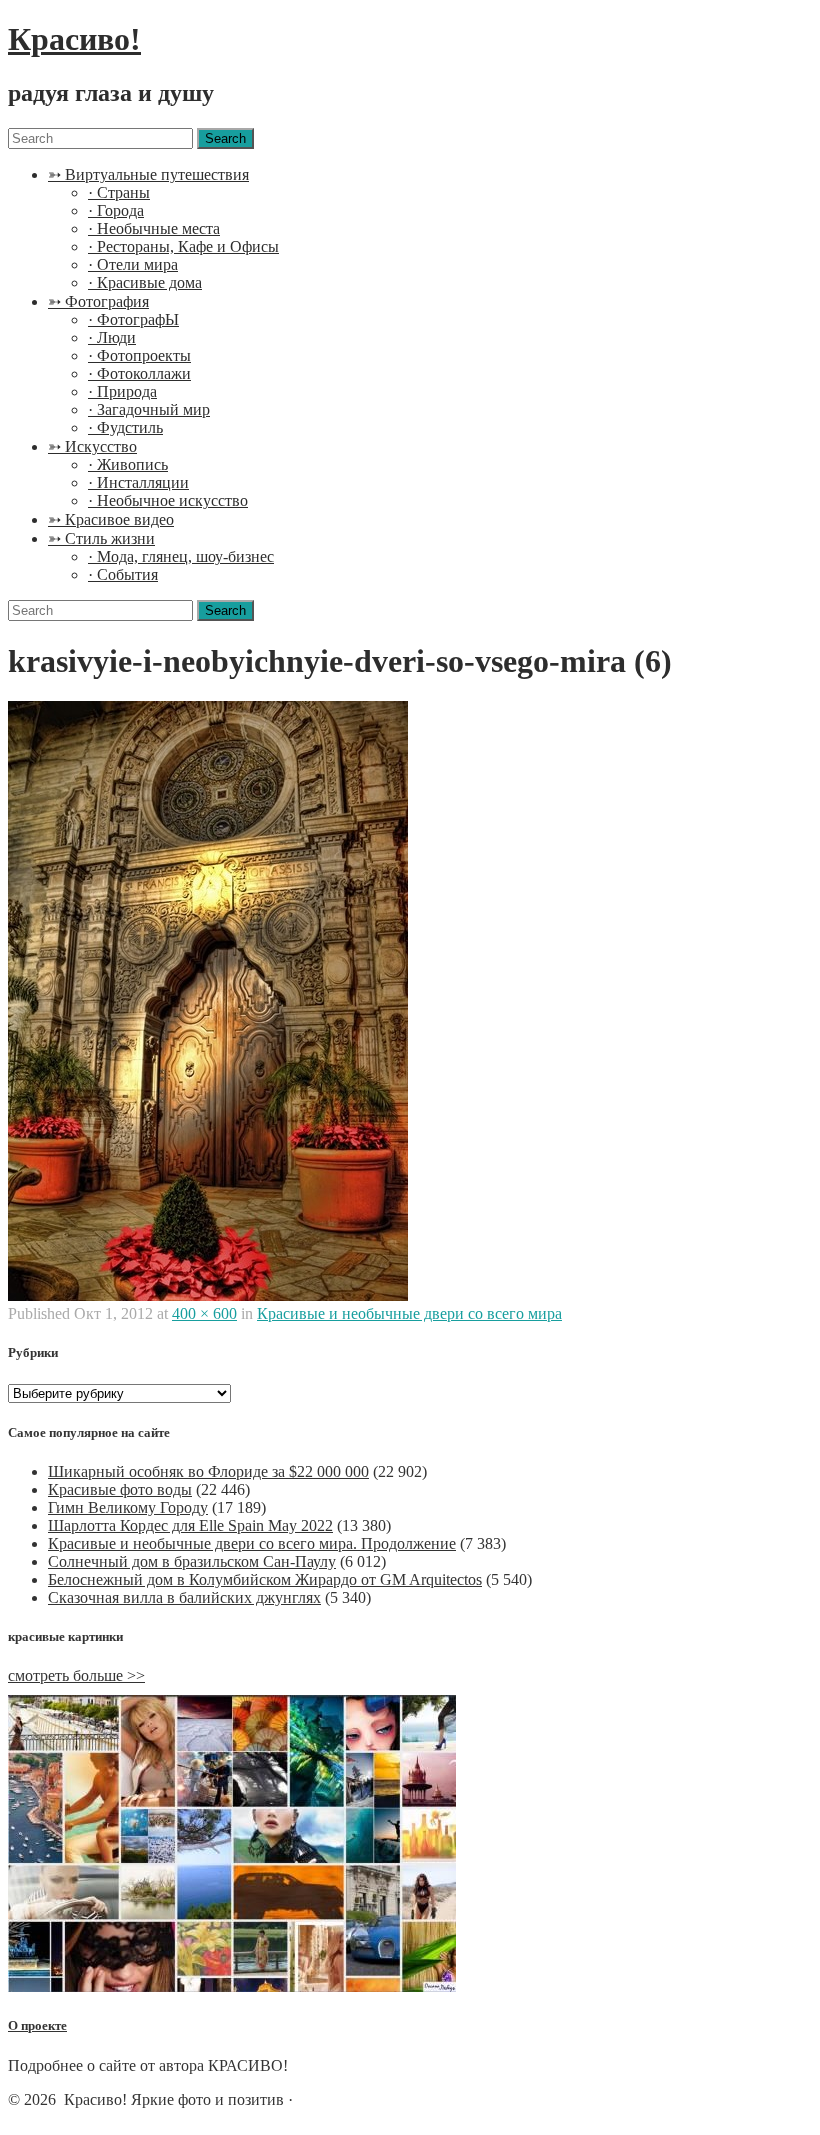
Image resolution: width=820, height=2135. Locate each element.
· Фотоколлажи (139, 373)
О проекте (37, 2025)
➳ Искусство (92, 446)
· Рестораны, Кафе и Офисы (183, 246)
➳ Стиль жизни (101, 538)
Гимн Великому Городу (128, 1507)
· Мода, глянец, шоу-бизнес (181, 556)
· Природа (122, 391)
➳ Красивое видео (111, 519)
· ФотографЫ (133, 319)
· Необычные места (154, 228)
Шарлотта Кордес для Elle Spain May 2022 (190, 1525)
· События (123, 574)
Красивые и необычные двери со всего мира (409, 1313)
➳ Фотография (98, 301)
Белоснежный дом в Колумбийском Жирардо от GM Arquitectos (265, 1579)
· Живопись (128, 464)
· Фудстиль (125, 427)
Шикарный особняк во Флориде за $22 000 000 (208, 1471)
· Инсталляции (138, 482)
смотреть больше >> (76, 1675)
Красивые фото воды (120, 1489)
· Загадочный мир (149, 409)
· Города (116, 210)
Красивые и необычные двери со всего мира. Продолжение (252, 1543)
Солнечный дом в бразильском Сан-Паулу (192, 1561)
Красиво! (74, 39)
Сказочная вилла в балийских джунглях (184, 1597)
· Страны (119, 192)
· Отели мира (133, 264)
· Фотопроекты (139, 355)
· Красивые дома (145, 282)
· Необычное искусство (168, 500)
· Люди (112, 337)
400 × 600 (204, 1313)
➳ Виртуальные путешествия (148, 174)
